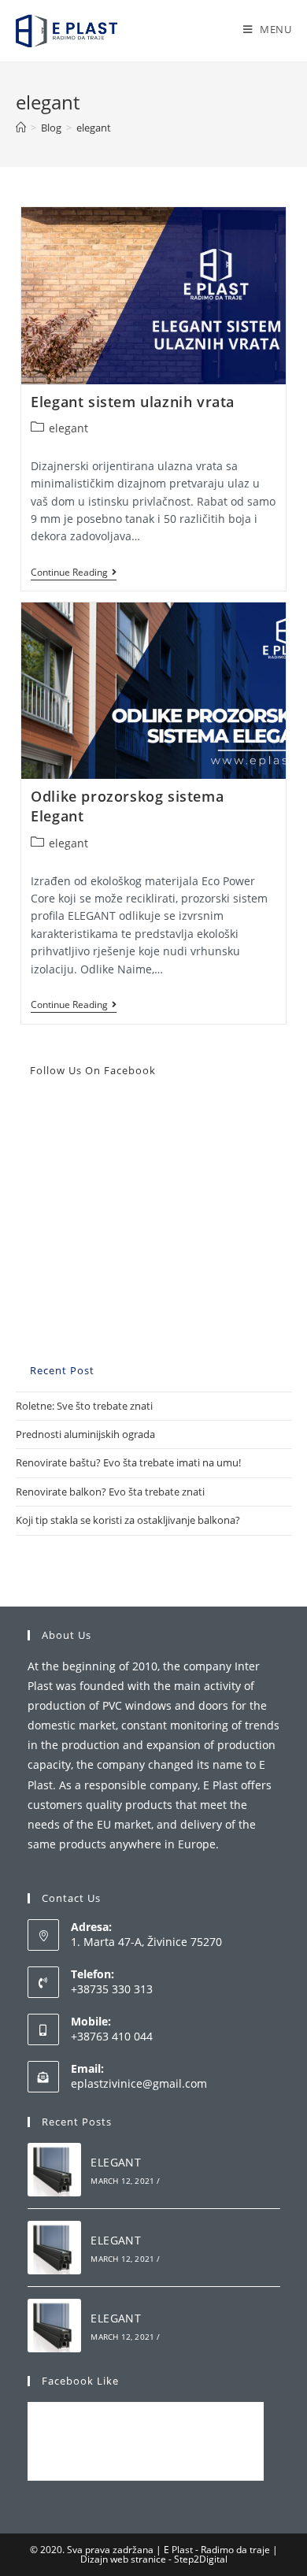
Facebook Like (80, 2381)
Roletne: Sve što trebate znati (84, 1406)
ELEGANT (116, 2162)
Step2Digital (201, 2559)
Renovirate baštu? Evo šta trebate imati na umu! (128, 1462)
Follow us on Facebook (93, 1070)
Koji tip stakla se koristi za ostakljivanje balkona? (128, 1520)
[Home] (21, 128)
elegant (68, 428)
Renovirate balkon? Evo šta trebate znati (110, 1492)
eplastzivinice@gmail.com (139, 2083)
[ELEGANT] (54, 2170)
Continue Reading (74, 574)
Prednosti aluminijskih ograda (85, 1434)
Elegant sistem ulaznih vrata (133, 402)
